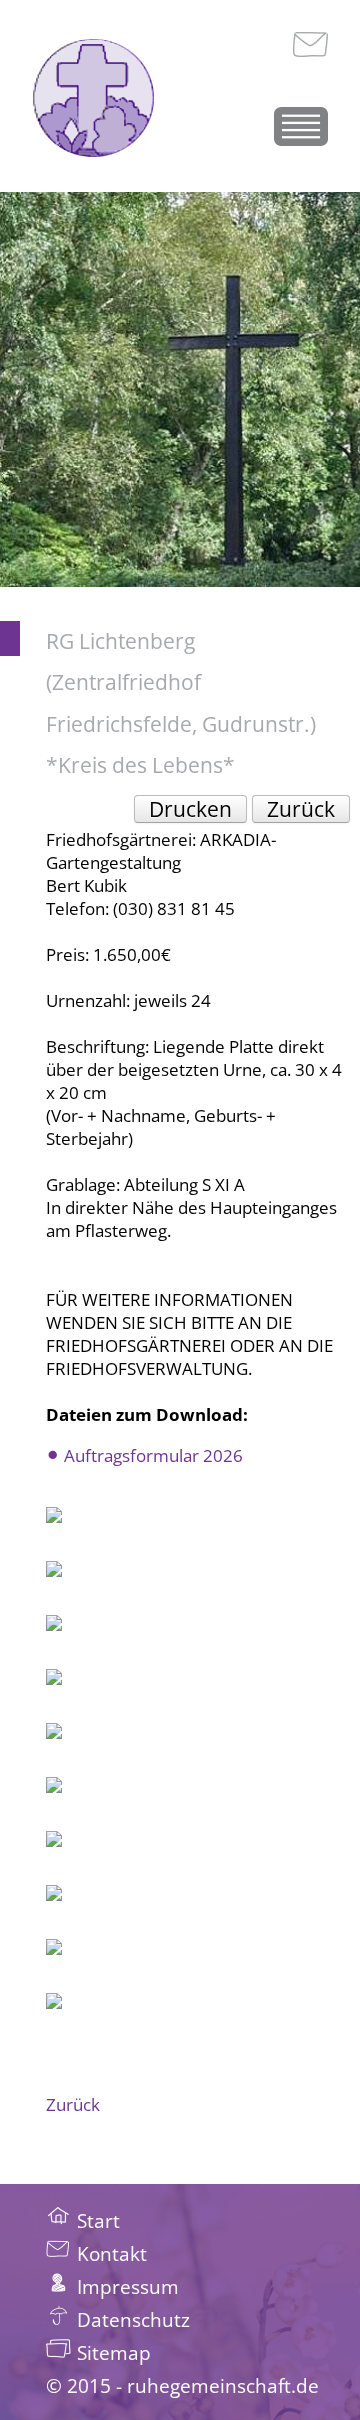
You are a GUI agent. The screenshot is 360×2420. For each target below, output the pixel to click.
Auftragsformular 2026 (153, 1455)
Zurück (301, 809)
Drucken (190, 809)
